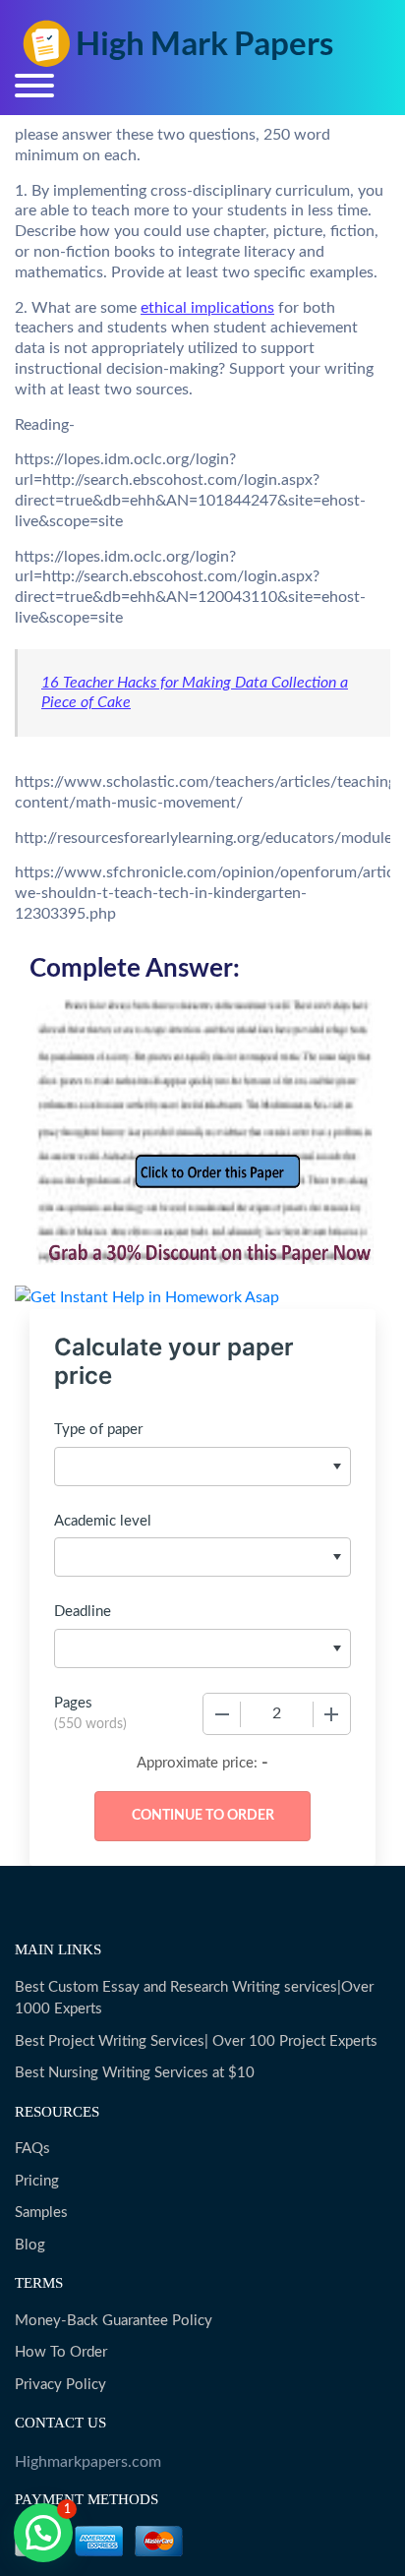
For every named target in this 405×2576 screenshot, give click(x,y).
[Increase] (331, 1714)
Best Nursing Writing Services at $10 (135, 2073)
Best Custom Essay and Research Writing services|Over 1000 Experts (194, 1999)
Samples (41, 2213)
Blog (30, 2245)
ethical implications (207, 308)
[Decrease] (222, 1714)
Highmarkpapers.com (88, 2462)
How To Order (61, 2352)
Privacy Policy (60, 2385)
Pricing (37, 2181)
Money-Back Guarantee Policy (114, 2321)
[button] (43, 2533)
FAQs (32, 2149)
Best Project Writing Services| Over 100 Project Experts (196, 2041)
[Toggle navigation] (34, 86)
